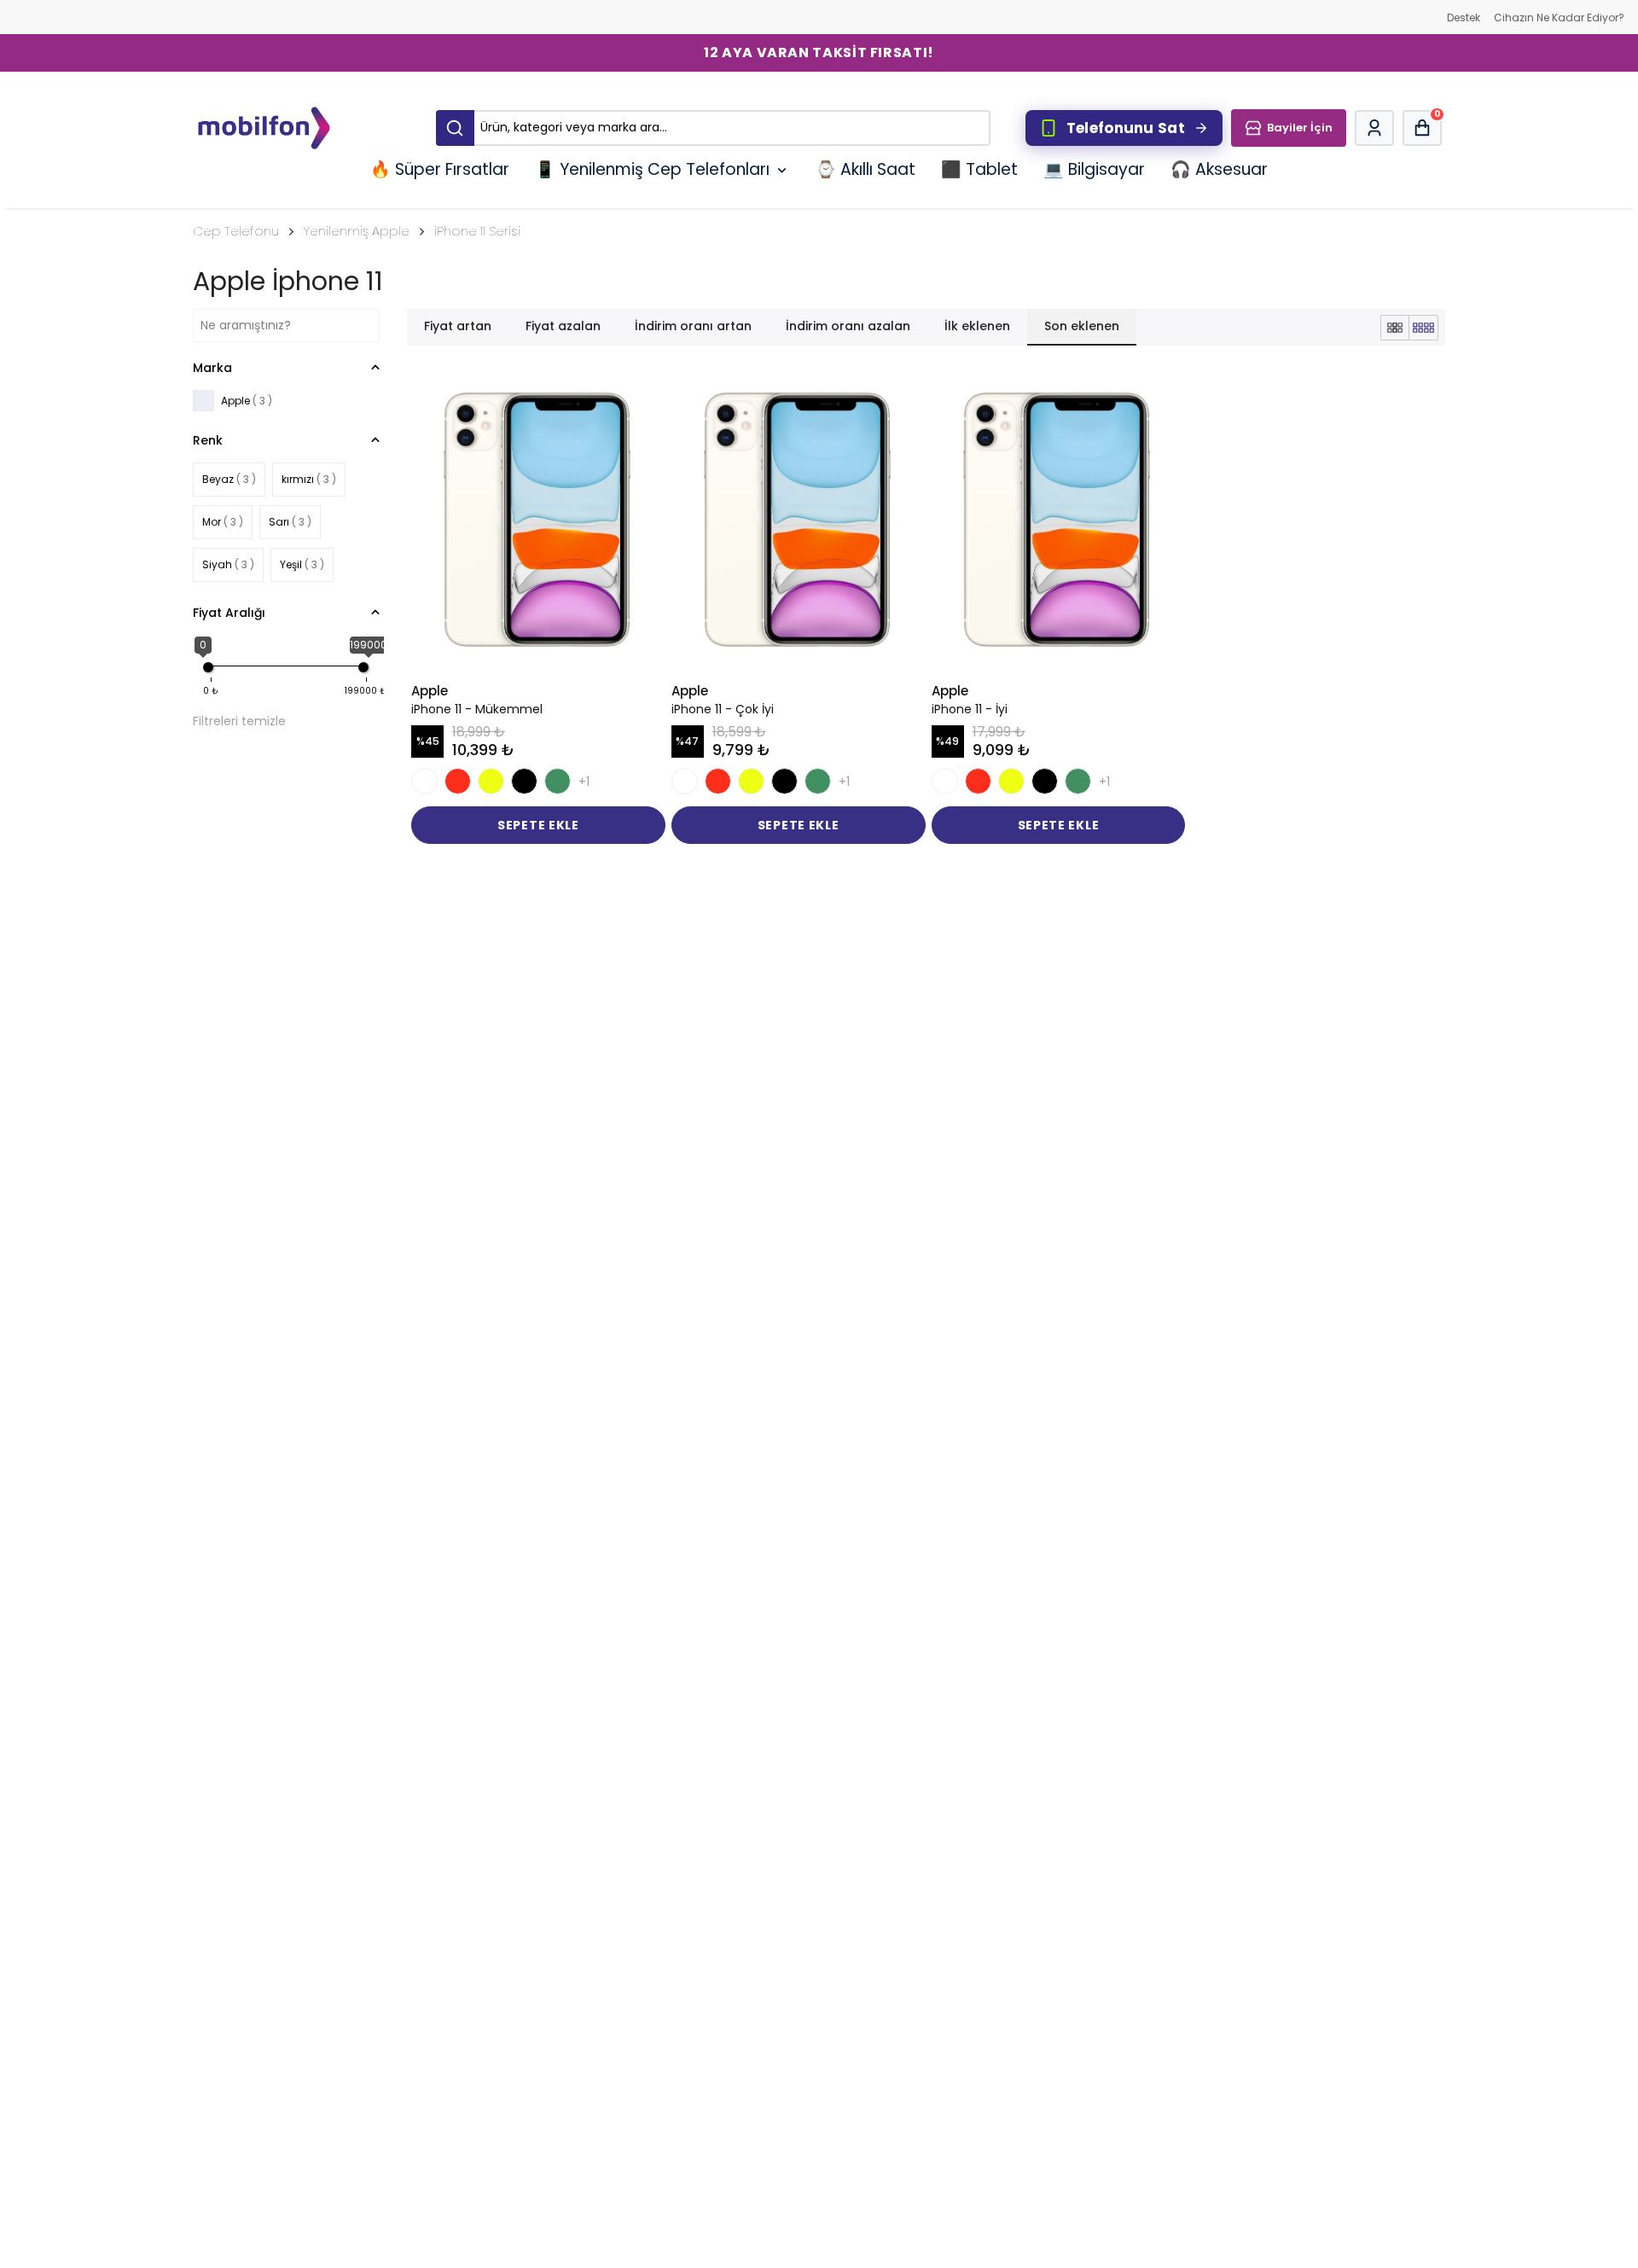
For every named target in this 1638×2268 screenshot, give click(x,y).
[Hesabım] (1374, 128)
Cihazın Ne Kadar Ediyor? (1559, 17)
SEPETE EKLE (538, 825)
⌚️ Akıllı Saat (865, 169)
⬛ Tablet (979, 169)
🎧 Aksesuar (1219, 169)
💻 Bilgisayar (1094, 169)
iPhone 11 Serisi (477, 231)
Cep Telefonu (236, 231)
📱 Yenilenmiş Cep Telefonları (652, 169)
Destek (1464, 17)
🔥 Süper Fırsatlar (440, 169)
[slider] (208, 667)
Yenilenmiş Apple (357, 231)
